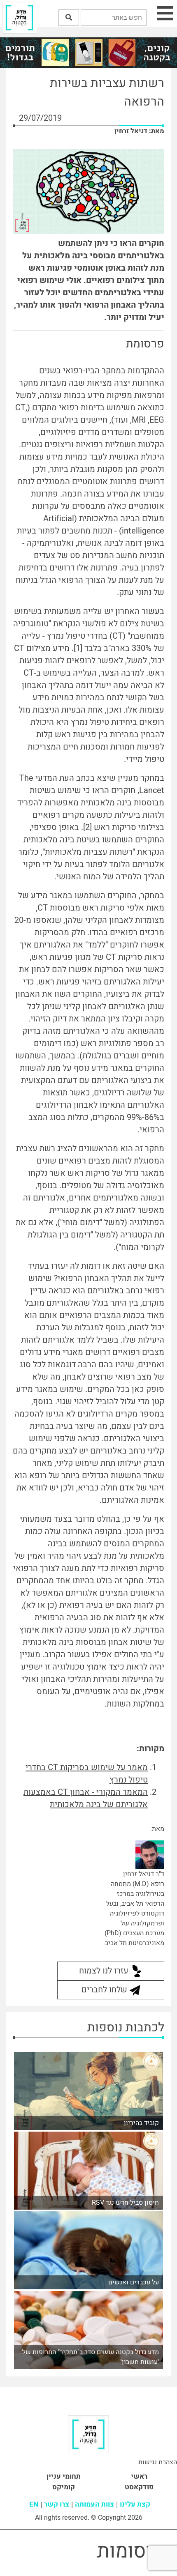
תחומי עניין (64, 2476)
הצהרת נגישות (158, 2462)
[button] (69, 18)
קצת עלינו (135, 2504)
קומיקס (64, 2487)
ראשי (139, 2476)
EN (34, 2504)
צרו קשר (57, 2504)
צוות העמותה (94, 2504)
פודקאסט (139, 2487)
